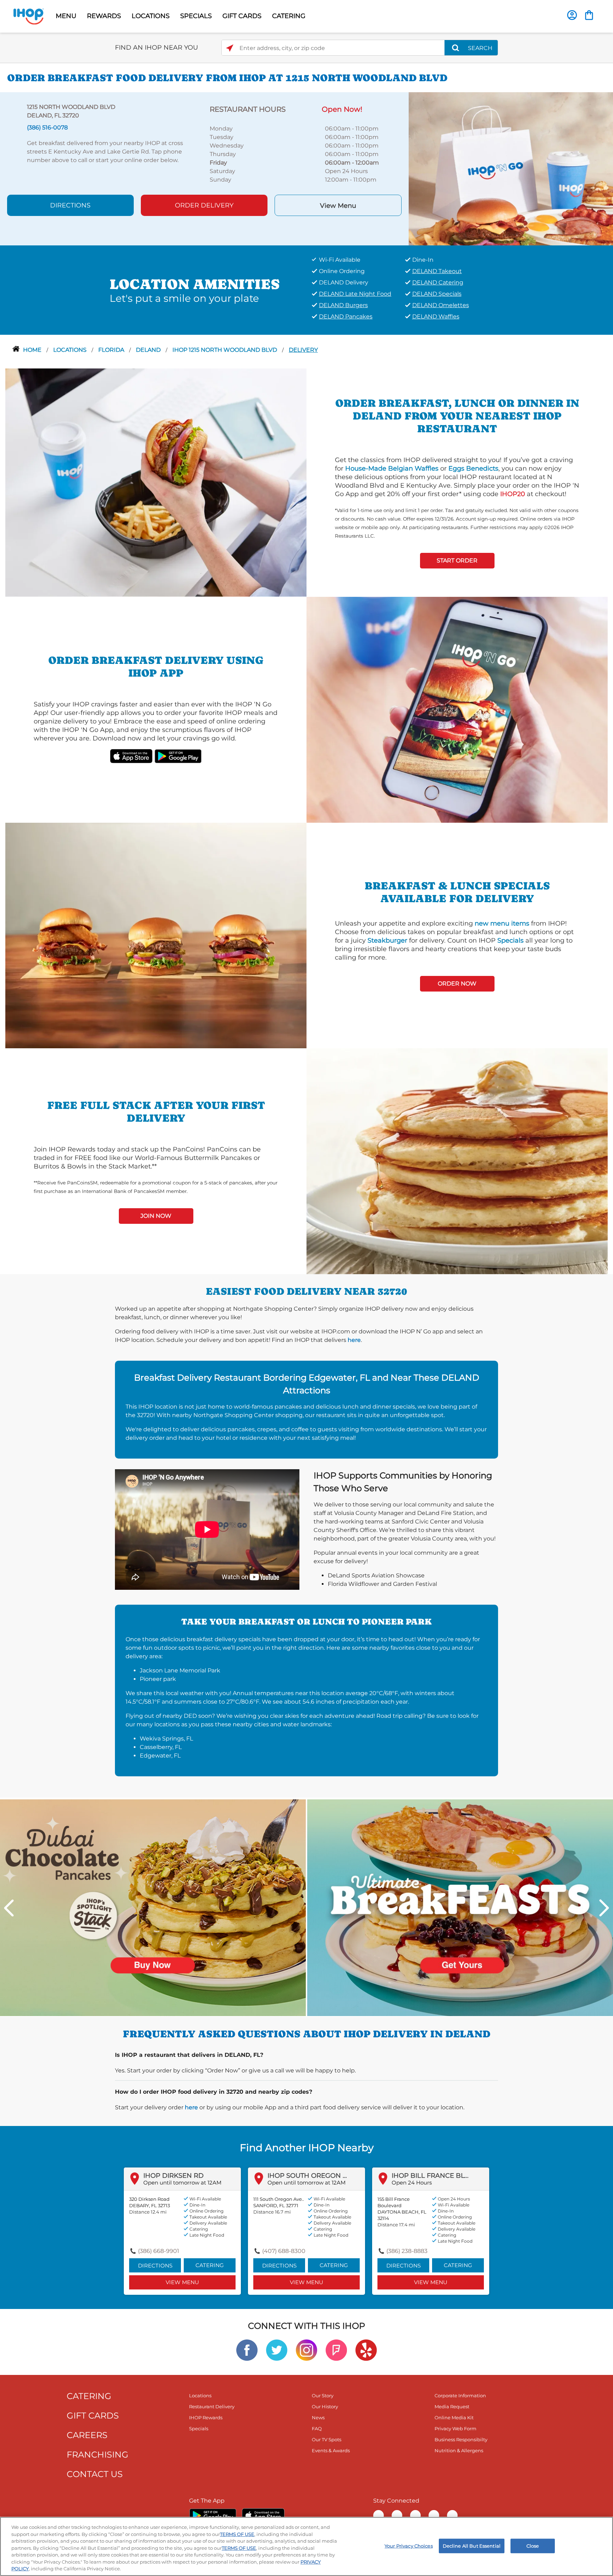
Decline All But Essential (472, 2546)
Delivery (303, 350)
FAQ (317, 2428)
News (318, 2417)
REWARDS (104, 16)
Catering (210, 2265)
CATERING (289, 16)
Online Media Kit (454, 2417)
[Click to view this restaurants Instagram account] (306, 2350)
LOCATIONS (151, 16)
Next (604, 1908)
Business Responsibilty (461, 2439)
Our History (325, 2406)
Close (533, 2546)
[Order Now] (589, 15)
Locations (71, 350)
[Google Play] (213, 2515)
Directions (70, 205)
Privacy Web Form (455, 2428)
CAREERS (87, 2435)
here (354, 1340)
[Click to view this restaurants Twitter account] (277, 2350)
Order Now (457, 984)
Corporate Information (460, 2395)
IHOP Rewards (206, 2417)
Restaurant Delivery (212, 2406)
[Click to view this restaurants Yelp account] (366, 2350)
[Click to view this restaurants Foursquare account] (336, 2350)
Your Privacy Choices (409, 2546)
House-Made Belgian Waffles (392, 468)
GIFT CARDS (242, 16)
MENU (66, 16)
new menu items (502, 923)
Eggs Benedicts (473, 468)
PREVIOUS (9, 1908)
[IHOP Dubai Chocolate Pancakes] (153, 1907)
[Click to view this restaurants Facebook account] (247, 2350)
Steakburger (387, 940)
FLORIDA (112, 350)
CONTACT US (95, 2474)
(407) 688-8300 (284, 2251)
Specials (510, 940)
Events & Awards (331, 2450)
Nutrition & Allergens (459, 2450)
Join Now (156, 1216)
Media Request (452, 2406)
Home (33, 350)
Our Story (323, 2395)
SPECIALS (196, 16)
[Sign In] (572, 15)
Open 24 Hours (412, 2183)
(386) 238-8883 (407, 2251)
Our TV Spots (327, 2439)
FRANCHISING (98, 2455)
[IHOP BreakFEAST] (460, 1907)
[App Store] (263, 2515)
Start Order (457, 560)
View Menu (338, 206)
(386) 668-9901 (159, 2251)
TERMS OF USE (237, 2534)
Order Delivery (204, 205)
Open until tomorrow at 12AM (182, 2183)
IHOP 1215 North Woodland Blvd (225, 350)
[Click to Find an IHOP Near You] (230, 48)
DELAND (149, 350)
